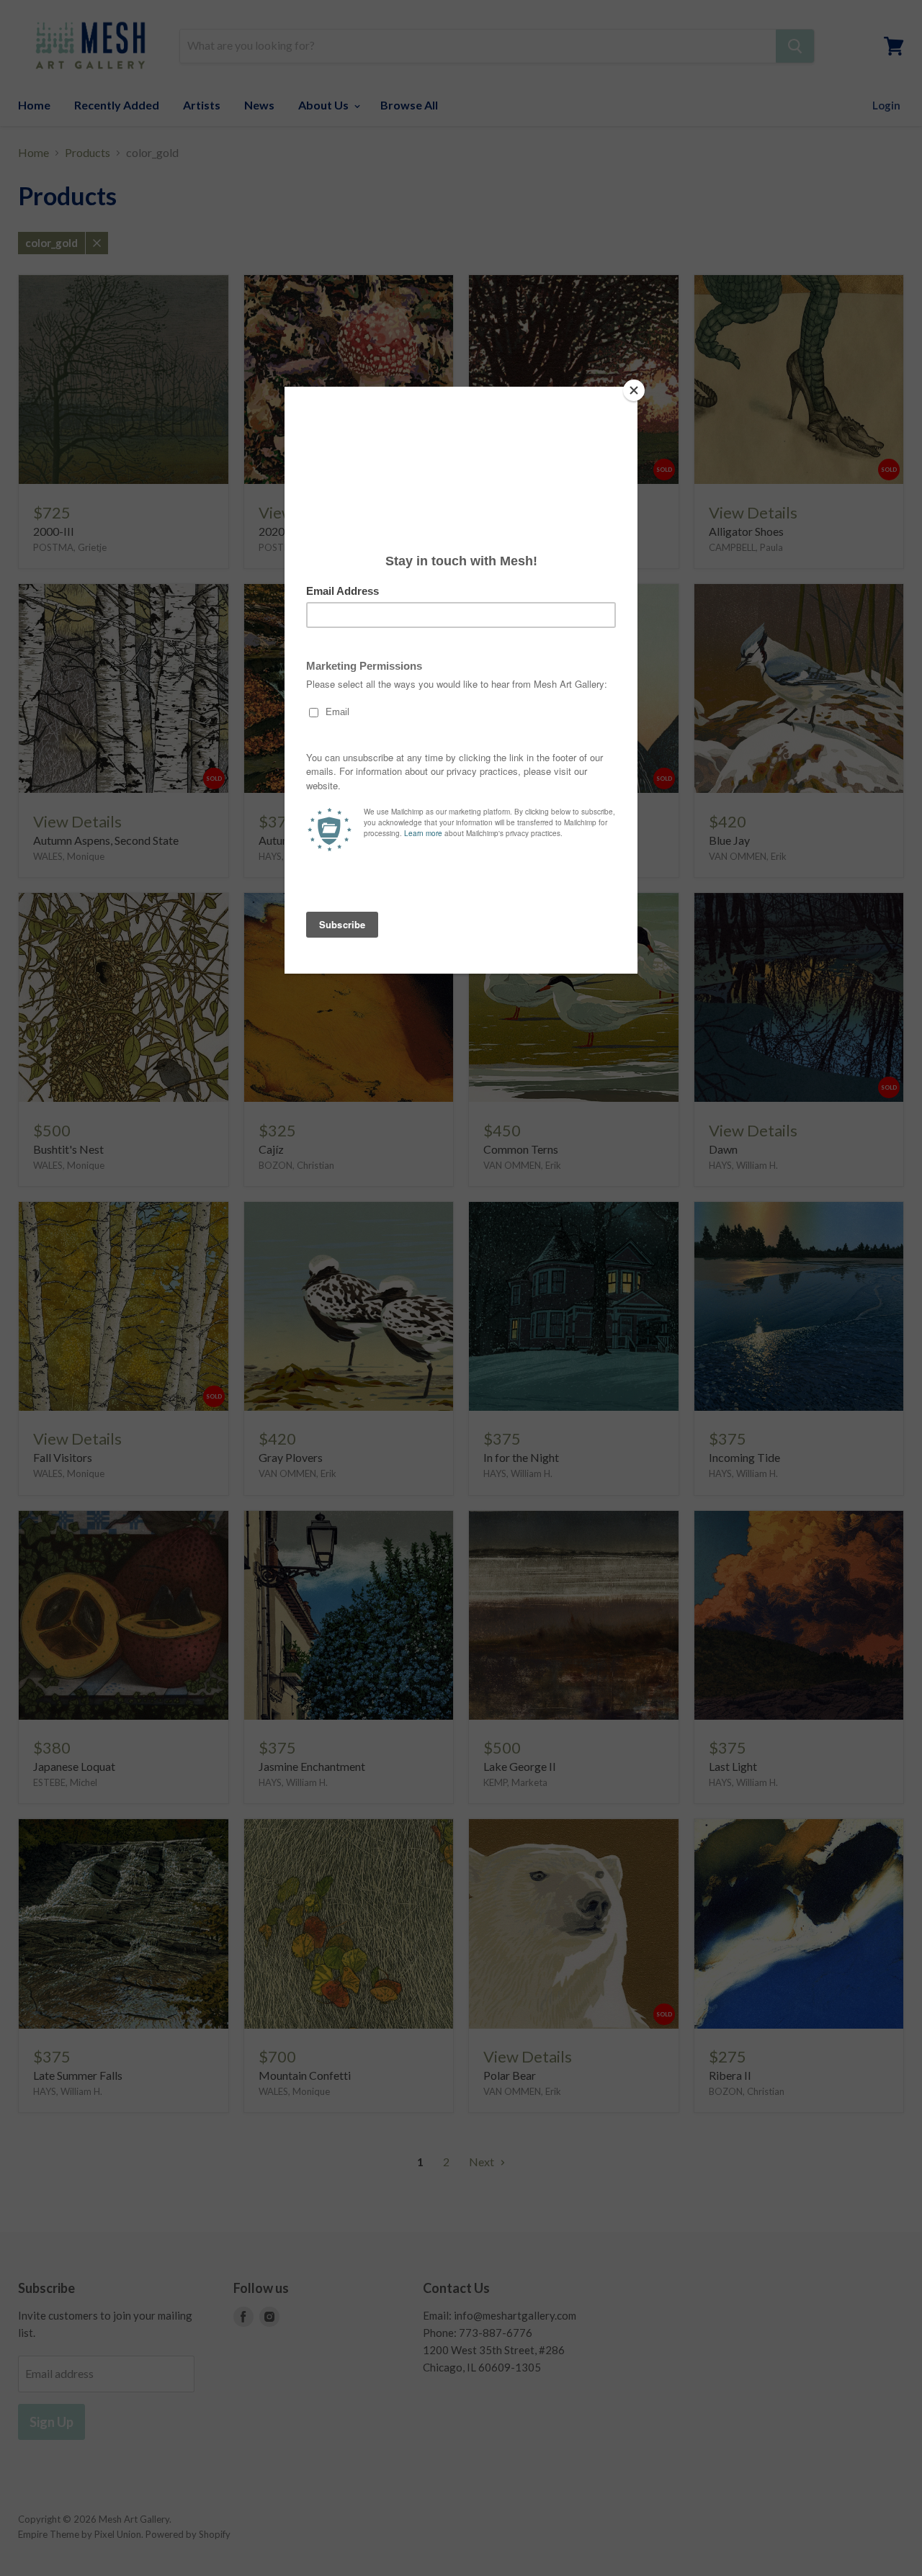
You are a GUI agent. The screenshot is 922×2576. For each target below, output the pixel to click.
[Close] (634, 390)
